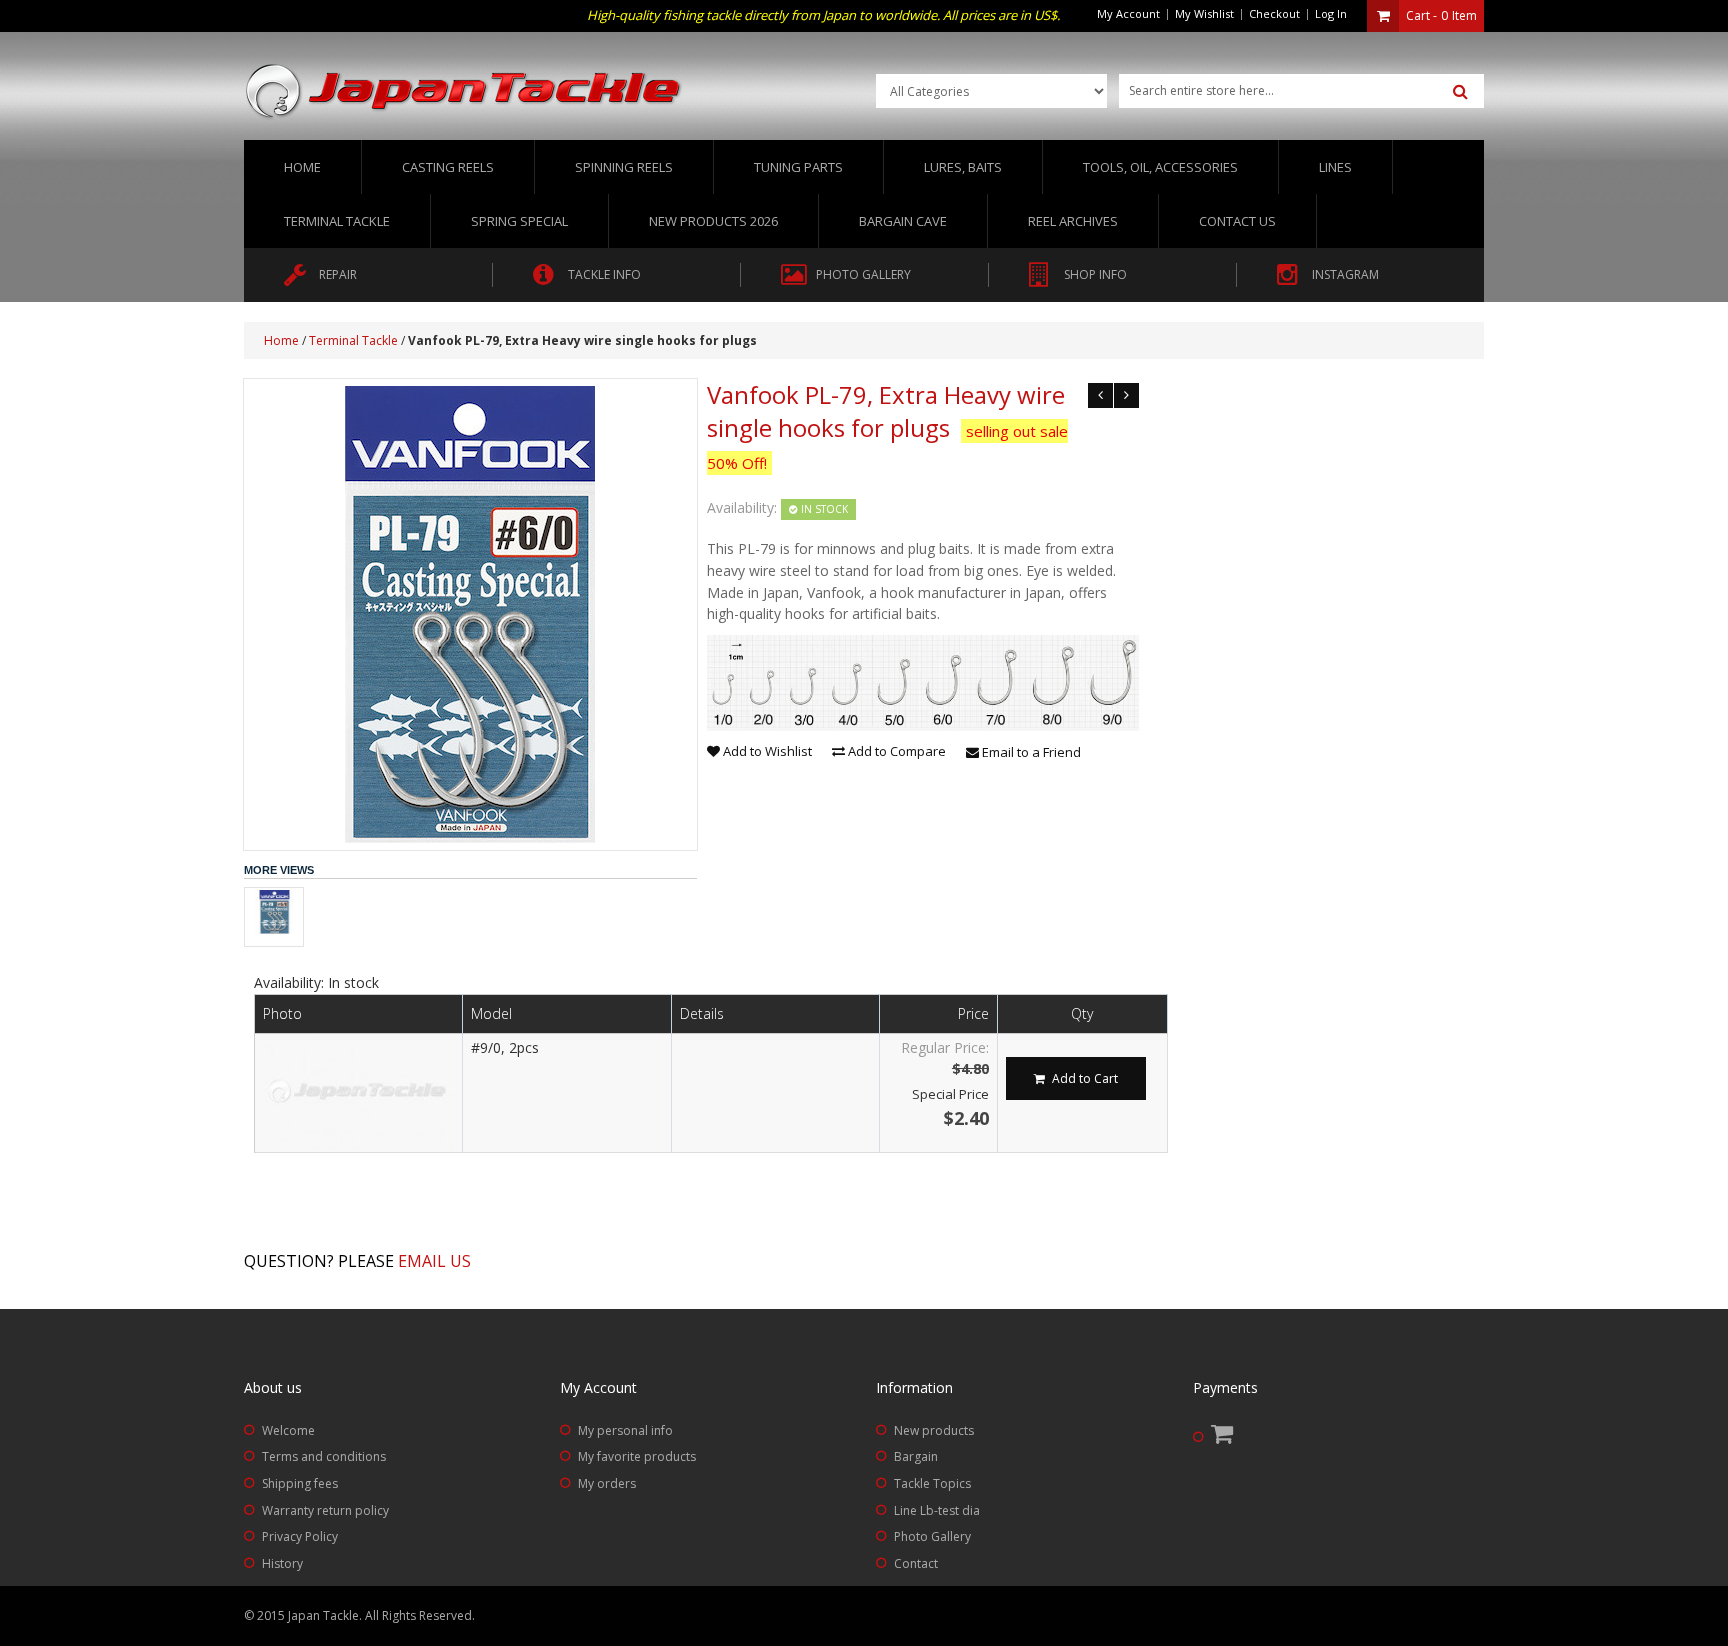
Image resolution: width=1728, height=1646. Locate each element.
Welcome (288, 1430)
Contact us (1237, 221)
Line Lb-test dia (937, 1510)
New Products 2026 (713, 221)
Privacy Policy (300, 1536)
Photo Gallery (932, 1536)
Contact (916, 1563)
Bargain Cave (903, 221)
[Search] (1460, 92)
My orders (607, 1483)
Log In (1331, 13)
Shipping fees (300, 1483)
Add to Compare (895, 751)
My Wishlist (1204, 13)
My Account (1128, 13)
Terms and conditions (324, 1456)
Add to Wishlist (766, 751)
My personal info (625, 1430)
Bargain (916, 1456)
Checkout (1274, 13)
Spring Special (519, 221)
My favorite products (637, 1456)
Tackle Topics (932, 1483)
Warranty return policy (325, 1510)
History (282, 1563)
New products (934, 1430)
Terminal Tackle (353, 340)
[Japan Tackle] (464, 92)
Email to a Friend (1030, 752)
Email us (434, 1261)
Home (302, 167)
